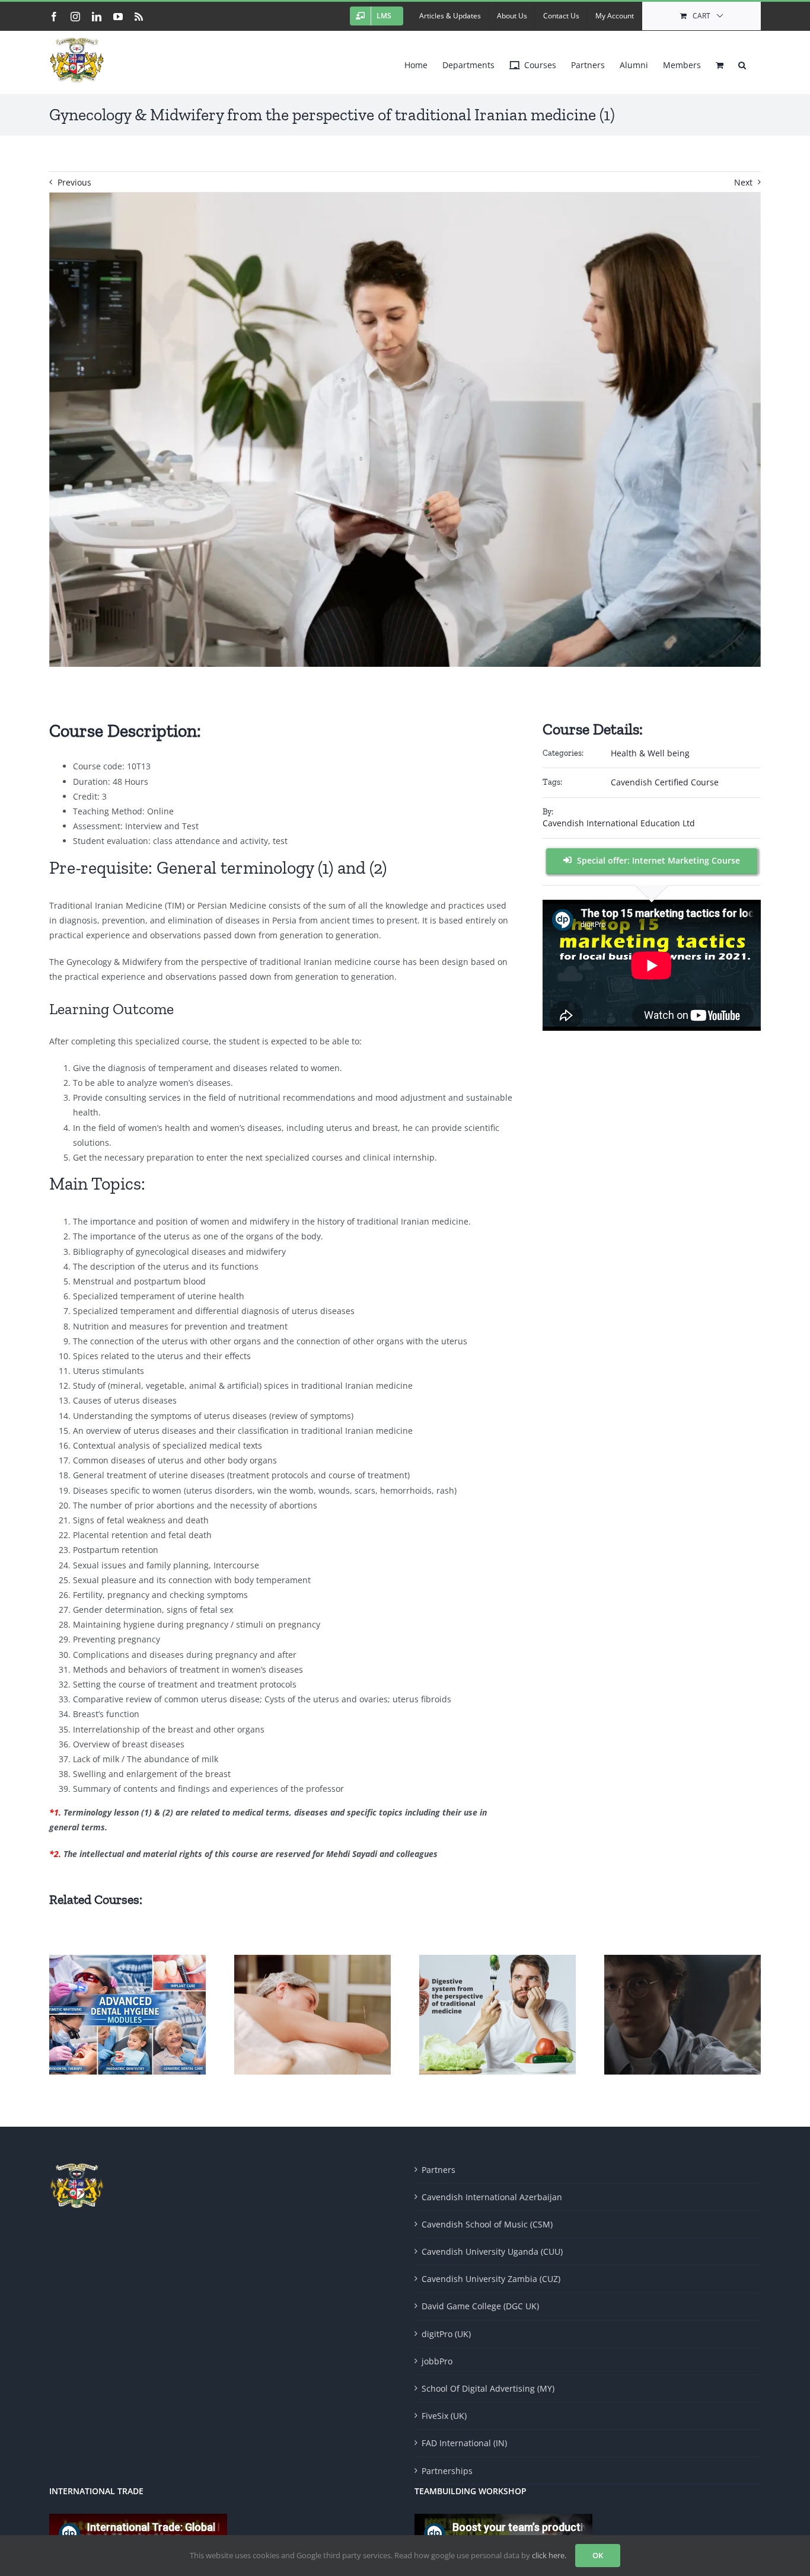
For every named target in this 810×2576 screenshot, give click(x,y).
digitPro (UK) (446, 2334)
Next (743, 182)
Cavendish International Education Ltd (619, 823)
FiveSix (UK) (444, 2416)
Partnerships (447, 2471)
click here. (549, 2555)
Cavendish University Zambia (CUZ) (491, 2279)
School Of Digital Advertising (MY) (488, 2388)
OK (598, 2555)
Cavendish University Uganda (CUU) (492, 2251)
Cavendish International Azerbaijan (492, 2197)
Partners (439, 2170)
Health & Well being (650, 753)
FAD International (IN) (464, 2443)
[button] (742, 62)
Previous (74, 182)
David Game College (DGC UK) (480, 2306)
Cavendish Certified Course (665, 782)
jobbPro (437, 2361)
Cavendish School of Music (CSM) (487, 2224)
